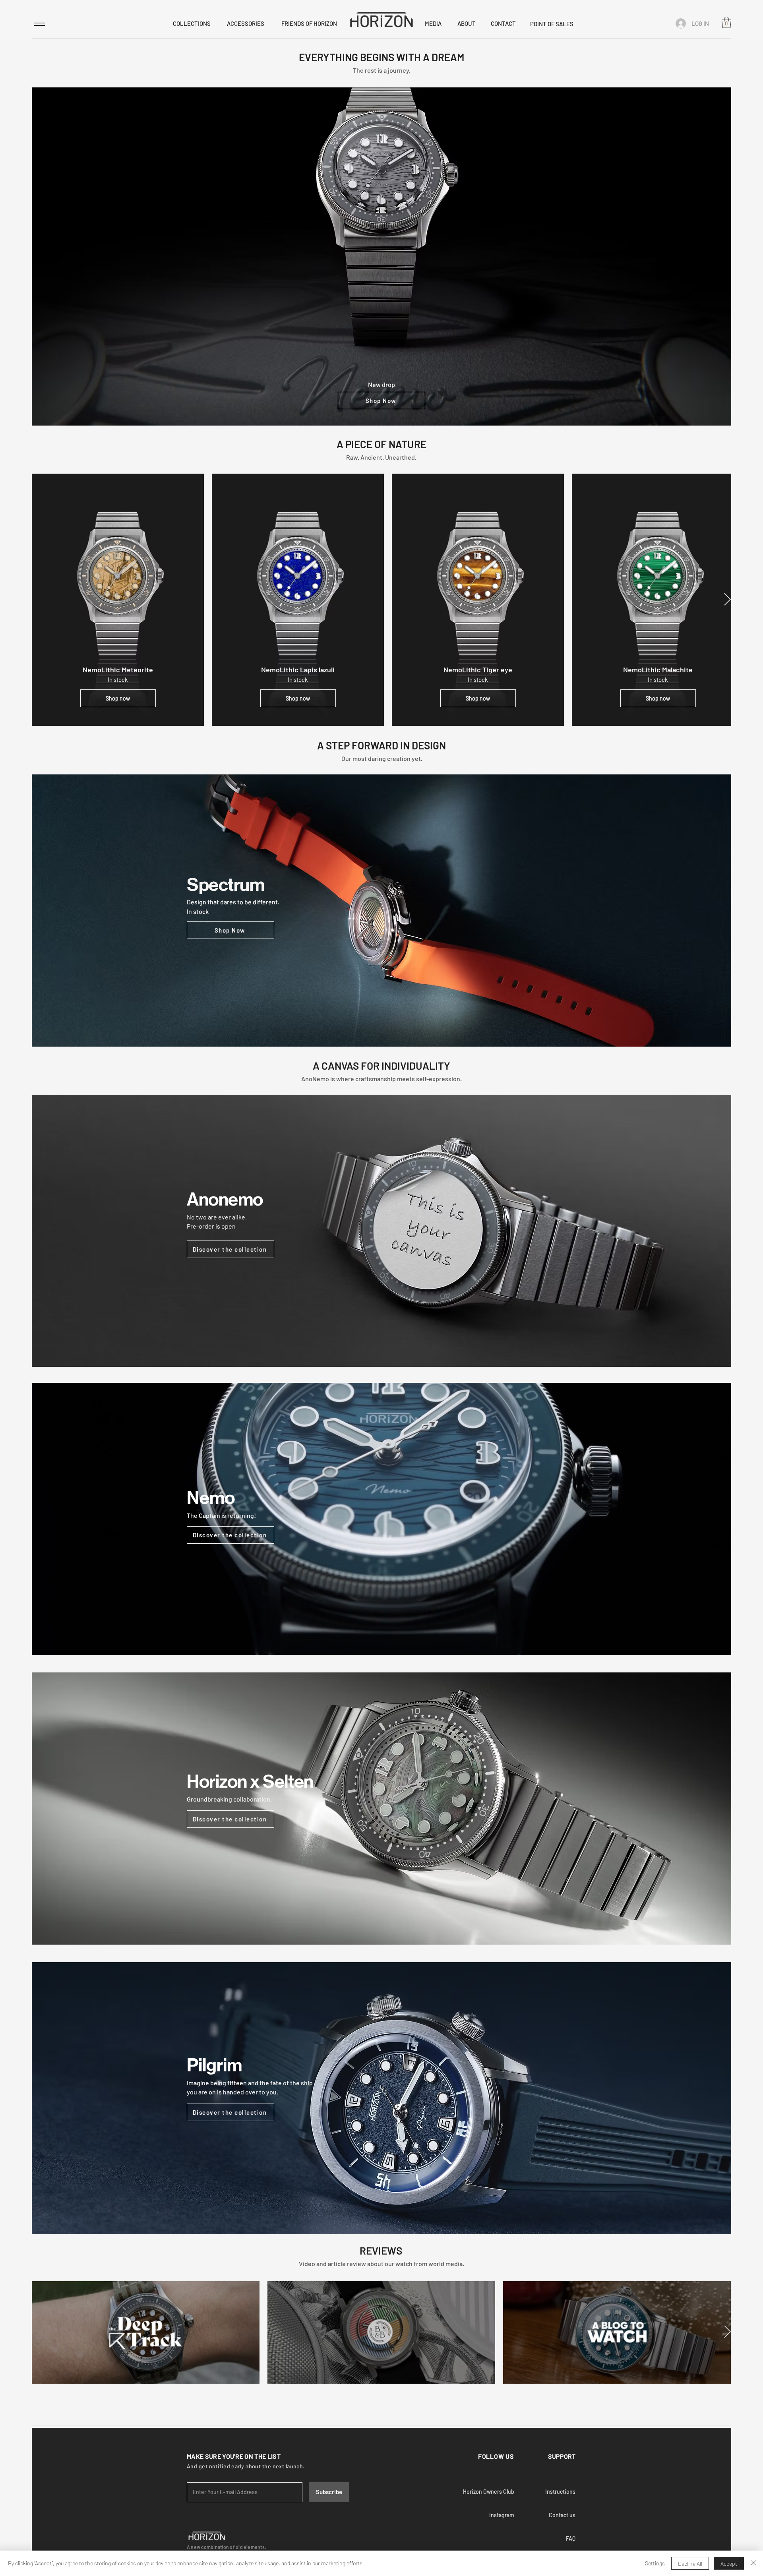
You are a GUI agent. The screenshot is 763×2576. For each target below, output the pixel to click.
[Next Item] (727, 600)
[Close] (753, 2563)
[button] (726, 22)
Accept (729, 2563)
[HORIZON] (381, 19)
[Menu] (39, 24)
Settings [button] (655, 2563)
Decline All (690, 2563)
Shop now (118, 698)
